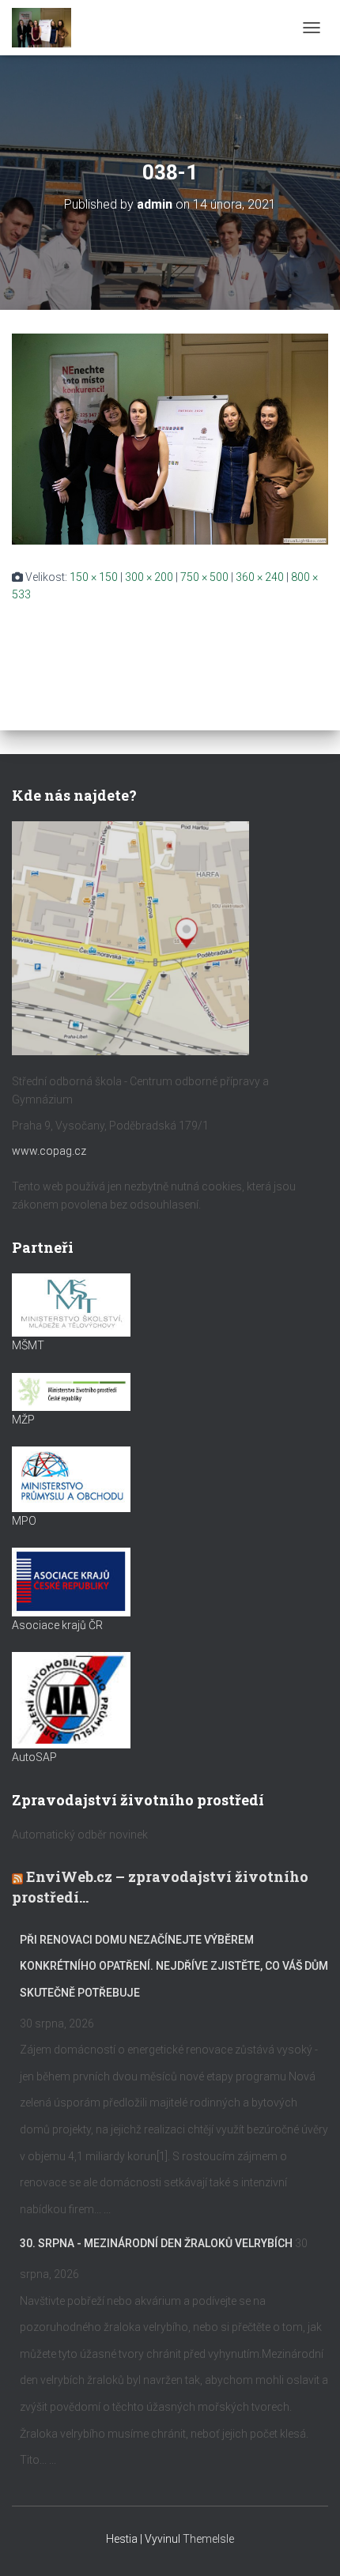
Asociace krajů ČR (57, 1625)
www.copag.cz (49, 1151)
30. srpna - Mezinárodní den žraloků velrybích (156, 2243)
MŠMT (28, 1345)
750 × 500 (204, 577)
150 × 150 (94, 577)
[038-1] (170, 438)
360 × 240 (260, 577)
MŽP (23, 1420)
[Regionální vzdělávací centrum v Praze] (47, 28)
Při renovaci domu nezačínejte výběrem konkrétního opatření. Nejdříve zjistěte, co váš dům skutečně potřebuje (174, 1966)
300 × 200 (149, 577)
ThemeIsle (208, 2539)
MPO (24, 1521)
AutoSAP (34, 1757)
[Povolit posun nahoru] (309, 2544)
